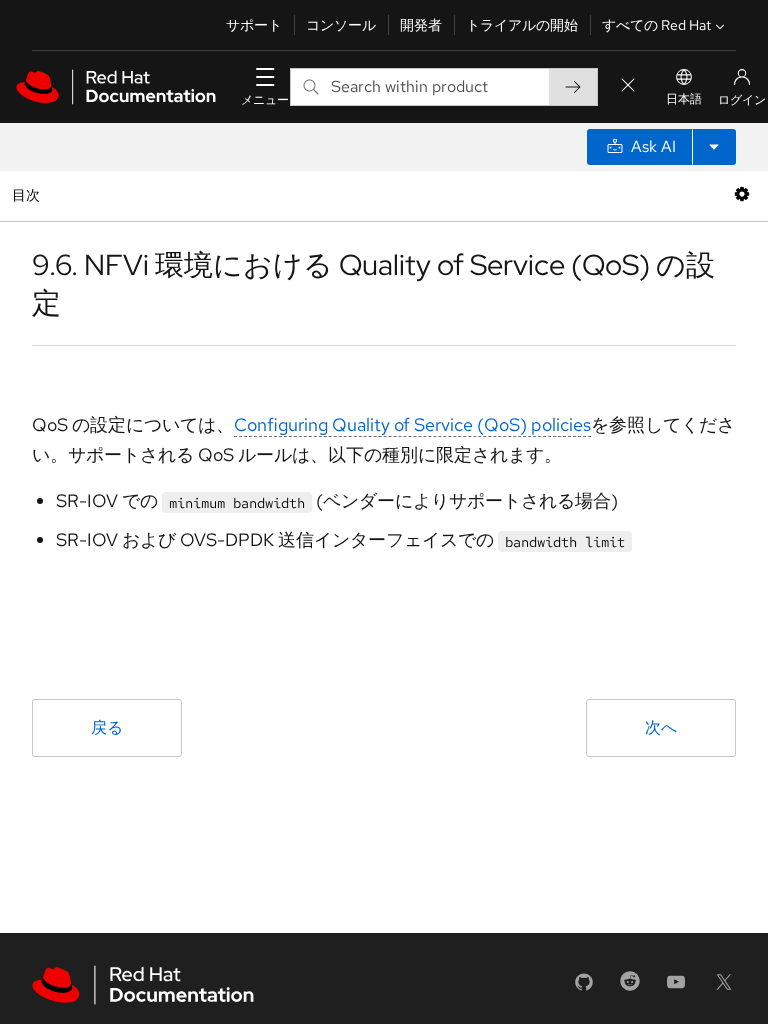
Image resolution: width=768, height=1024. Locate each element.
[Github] (584, 988)
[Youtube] (676, 988)
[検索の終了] (628, 86)
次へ (661, 727)
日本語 (684, 99)
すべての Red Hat (656, 25)
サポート (254, 25)
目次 (28, 194)
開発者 (421, 25)
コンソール (341, 25)
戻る (107, 727)
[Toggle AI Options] (714, 147)
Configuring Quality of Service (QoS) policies (412, 424)
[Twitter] (724, 988)
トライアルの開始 (522, 25)
